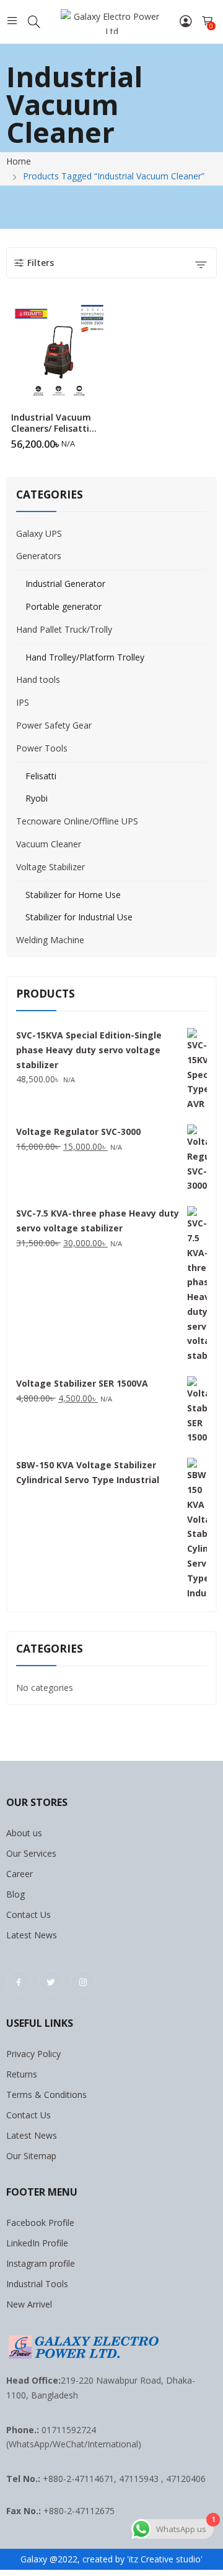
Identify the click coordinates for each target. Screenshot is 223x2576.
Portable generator (63, 606)
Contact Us (28, 1915)
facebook (19, 1982)
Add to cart (104, 440)
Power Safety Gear (54, 725)
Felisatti (41, 776)
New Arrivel (29, 2304)
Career (20, 1874)
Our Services (31, 1853)
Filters (41, 263)
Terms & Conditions (46, 2095)
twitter (51, 1982)
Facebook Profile (40, 2223)
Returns (22, 2074)
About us (24, 1833)
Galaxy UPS (39, 533)
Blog (15, 1894)
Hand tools (38, 679)
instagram (83, 1982)
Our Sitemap (31, 2156)
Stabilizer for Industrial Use (79, 917)
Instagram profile (41, 2263)
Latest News (32, 1935)
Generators (39, 556)
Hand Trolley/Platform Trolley (85, 657)
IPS (23, 702)
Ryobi (37, 798)
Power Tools (42, 748)
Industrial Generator (65, 584)
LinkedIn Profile (37, 2243)
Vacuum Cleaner (49, 844)
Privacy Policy (33, 2054)
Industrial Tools (37, 2284)
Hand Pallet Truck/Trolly (64, 629)
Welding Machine (50, 940)
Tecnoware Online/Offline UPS (77, 821)
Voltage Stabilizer (50, 867)
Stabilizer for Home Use (73, 895)
